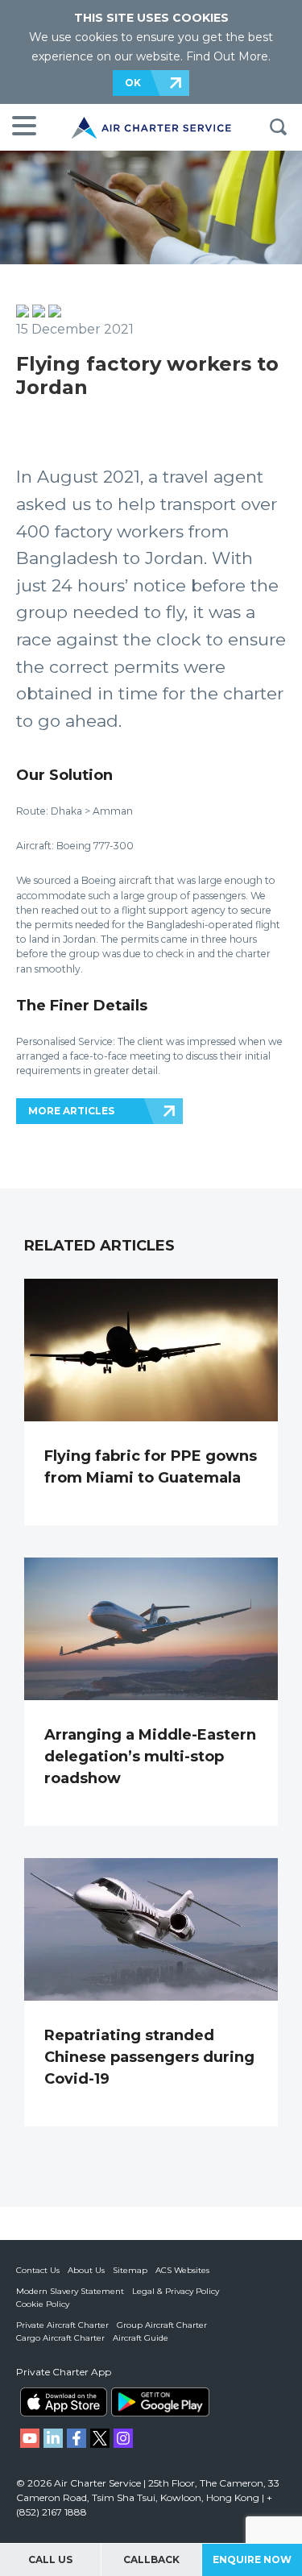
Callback (151, 2559)
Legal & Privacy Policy (176, 2291)
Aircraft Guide (141, 2338)
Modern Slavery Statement (70, 2291)
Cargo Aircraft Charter (60, 2338)
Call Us (50, 2559)
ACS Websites (182, 2270)
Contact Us (38, 2270)
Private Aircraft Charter (62, 2325)
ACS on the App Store (64, 2402)
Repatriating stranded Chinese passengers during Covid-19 (149, 2057)
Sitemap (130, 2270)
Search (278, 127)
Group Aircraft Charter (162, 2325)
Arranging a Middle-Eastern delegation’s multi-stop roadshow (150, 1757)
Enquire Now (252, 2559)
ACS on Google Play (160, 2402)
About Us (86, 2270)
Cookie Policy (43, 2304)
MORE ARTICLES (71, 1111)
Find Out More (227, 56)
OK (133, 83)
